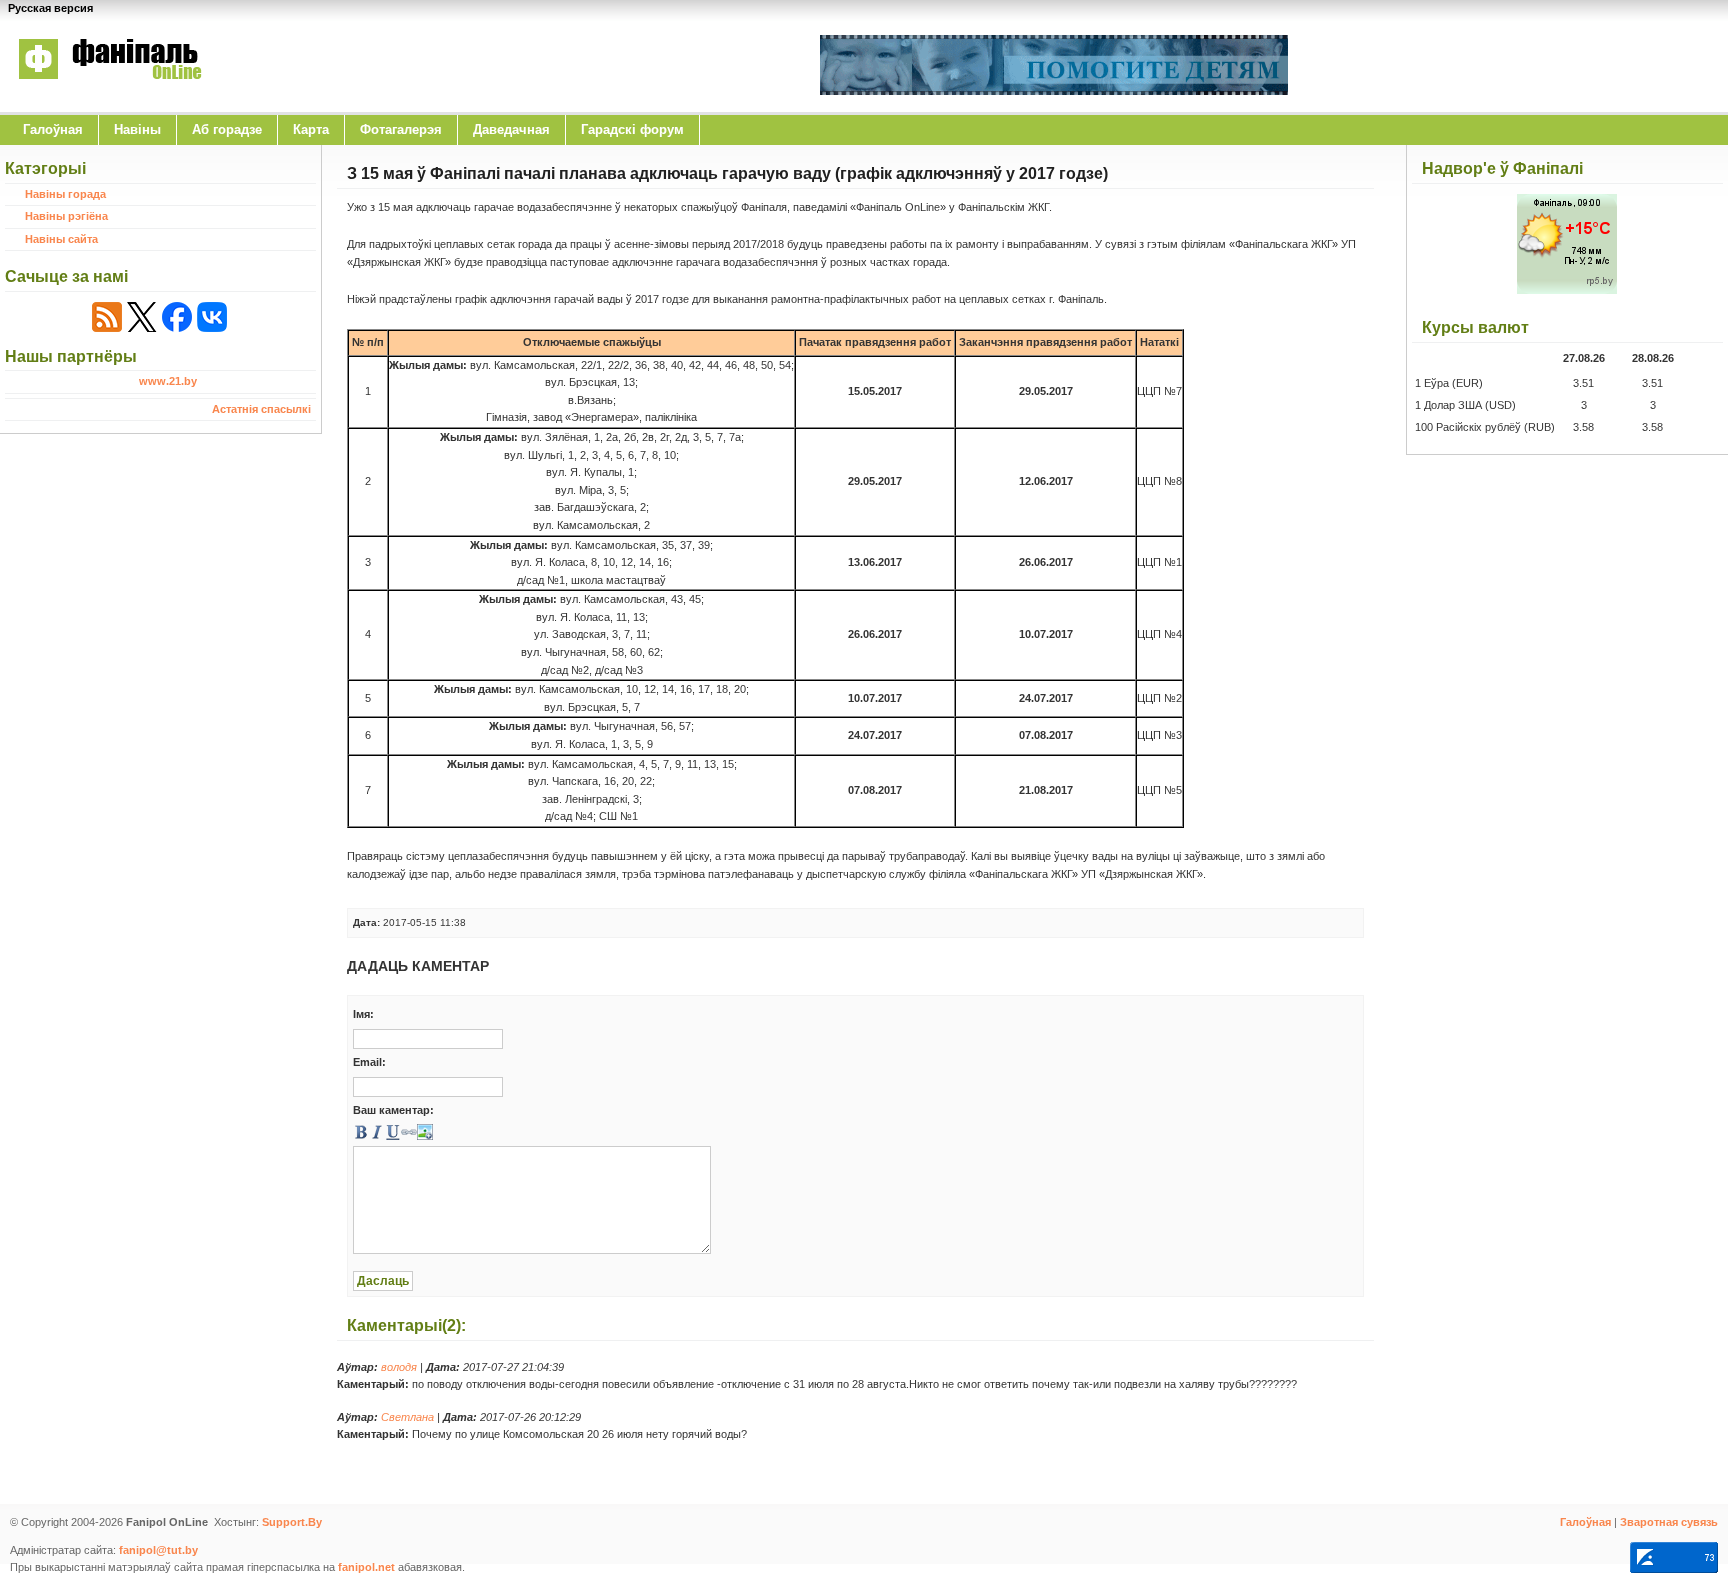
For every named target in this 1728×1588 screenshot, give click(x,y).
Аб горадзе (227, 129)
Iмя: (363, 1014)
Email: (369, 1062)
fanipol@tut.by (158, 1550)
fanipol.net (366, 1567)
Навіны (137, 129)
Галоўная (53, 129)
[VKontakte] (212, 317)
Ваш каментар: (393, 1110)
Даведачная (511, 129)
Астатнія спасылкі (261, 409)
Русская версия (50, 8)
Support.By (292, 1522)
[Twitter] (142, 317)
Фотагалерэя (401, 129)
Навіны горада (65, 194)
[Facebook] (177, 317)
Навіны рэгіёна (66, 216)
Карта (311, 129)
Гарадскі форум (632, 129)
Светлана (407, 1417)
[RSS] (107, 317)
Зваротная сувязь (1669, 1522)
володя (399, 1367)
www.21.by (168, 381)
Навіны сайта (61, 239)
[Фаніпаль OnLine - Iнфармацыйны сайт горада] (110, 93)
